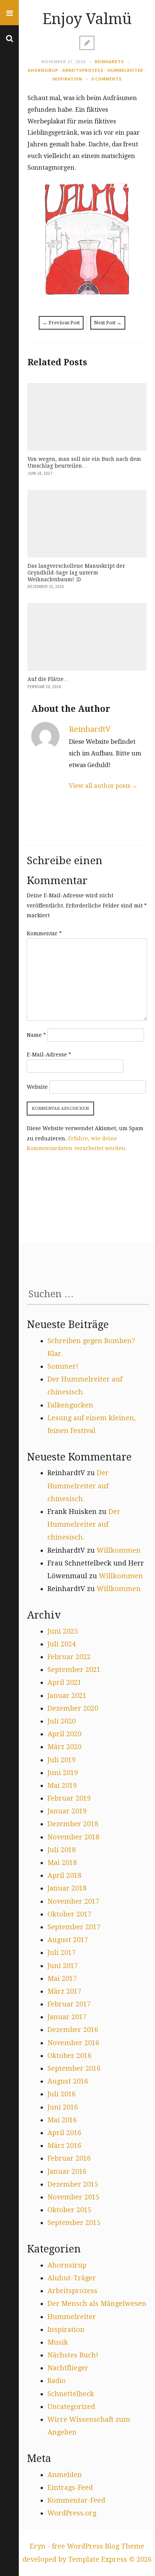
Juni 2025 (63, 1631)
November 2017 (73, 1901)
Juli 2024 (62, 1644)
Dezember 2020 (73, 1708)
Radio (57, 2381)
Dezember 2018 (73, 1824)
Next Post (108, 323)
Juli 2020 (62, 1721)
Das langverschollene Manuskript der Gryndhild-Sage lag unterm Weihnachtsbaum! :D (76, 573)
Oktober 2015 (69, 2210)
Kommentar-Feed (76, 2500)
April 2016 (64, 2133)
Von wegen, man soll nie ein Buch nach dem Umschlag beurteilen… (84, 462)
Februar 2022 (69, 1657)
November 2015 (73, 2197)
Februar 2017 (69, 2004)
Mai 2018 (62, 1862)
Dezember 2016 (73, 2030)
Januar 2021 (67, 1695)
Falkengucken (70, 1405)
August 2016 (68, 2081)
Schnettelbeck (71, 2394)
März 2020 (64, 1747)
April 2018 (64, 1875)
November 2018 (73, 1837)
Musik (58, 2342)
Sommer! (63, 1366)
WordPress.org (72, 2513)
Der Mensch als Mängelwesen (97, 2303)
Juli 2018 (62, 1850)
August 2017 (68, 1940)
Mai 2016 (62, 2120)
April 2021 (64, 1682)
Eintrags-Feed (70, 2487)
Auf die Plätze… (48, 679)
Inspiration (67, 79)
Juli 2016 (62, 2094)
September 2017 (74, 1927)
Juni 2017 (63, 1966)
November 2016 (73, 2043)
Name (36, 1035)
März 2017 (64, 1991)
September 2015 (74, 2223)
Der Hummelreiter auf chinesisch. (78, 1486)
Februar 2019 (69, 1798)
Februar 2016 (69, 2158)
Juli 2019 (62, 1760)
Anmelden (65, 2475)
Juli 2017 (62, 1952)
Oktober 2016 (69, 2055)
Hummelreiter (125, 70)
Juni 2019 (63, 1773)
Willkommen (119, 1550)
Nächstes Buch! (73, 2355)
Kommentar (44, 933)
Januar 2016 (67, 2171)
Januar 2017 (67, 2017)
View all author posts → (103, 786)
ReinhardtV (109, 62)
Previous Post (61, 323)
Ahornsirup (43, 70)
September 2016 (74, 2068)
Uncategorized (71, 2407)
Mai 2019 (62, 1785)
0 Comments (107, 79)
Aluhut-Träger (72, 2278)
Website (37, 1087)
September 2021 (74, 1669)
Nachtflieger (68, 2368)
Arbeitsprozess (83, 70)
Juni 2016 (63, 2107)
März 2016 (64, 2145)
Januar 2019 (67, 1811)
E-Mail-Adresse (49, 1055)
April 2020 (64, 1734)
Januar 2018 (67, 1888)
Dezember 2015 (73, 2184)
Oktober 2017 (69, 1914)
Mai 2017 (62, 1978)
